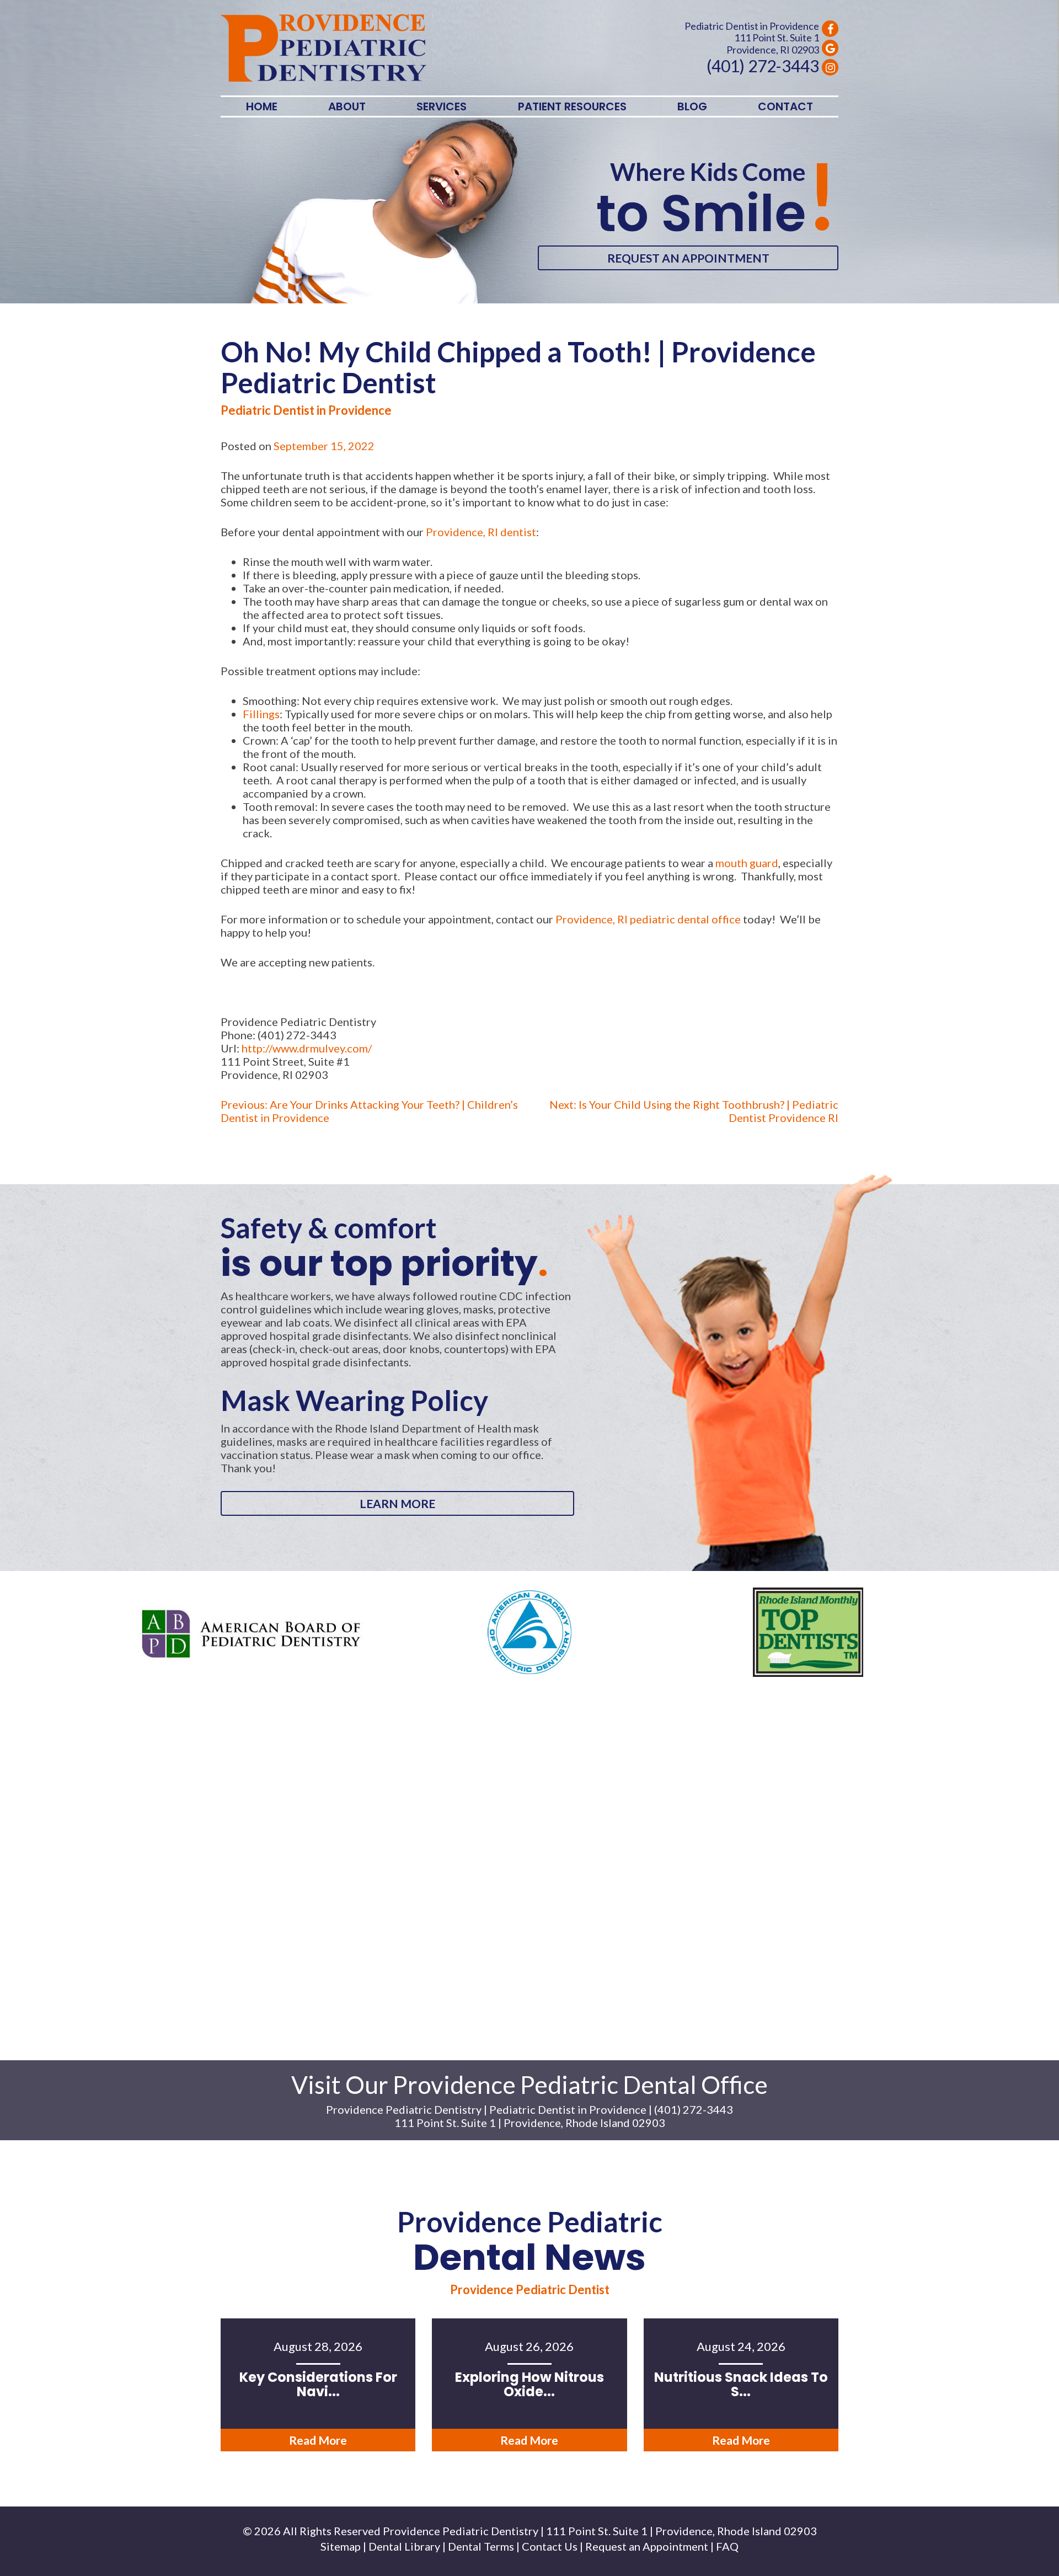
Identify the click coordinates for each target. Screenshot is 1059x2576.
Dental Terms (481, 2546)
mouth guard (747, 863)
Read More (318, 2440)
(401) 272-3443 (763, 66)
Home (262, 106)
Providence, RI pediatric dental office (648, 919)
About (347, 106)
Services (442, 106)
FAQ (727, 2546)
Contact (785, 106)
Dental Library (404, 2546)
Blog (692, 106)
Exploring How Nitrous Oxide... (529, 2384)
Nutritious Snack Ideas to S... (741, 2384)
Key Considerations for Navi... (318, 2384)
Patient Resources (572, 106)
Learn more (397, 1503)
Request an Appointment (688, 258)
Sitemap (341, 2546)
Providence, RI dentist (481, 532)
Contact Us (550, 2546)
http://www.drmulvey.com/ (307, 1048)
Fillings (261, 714)
